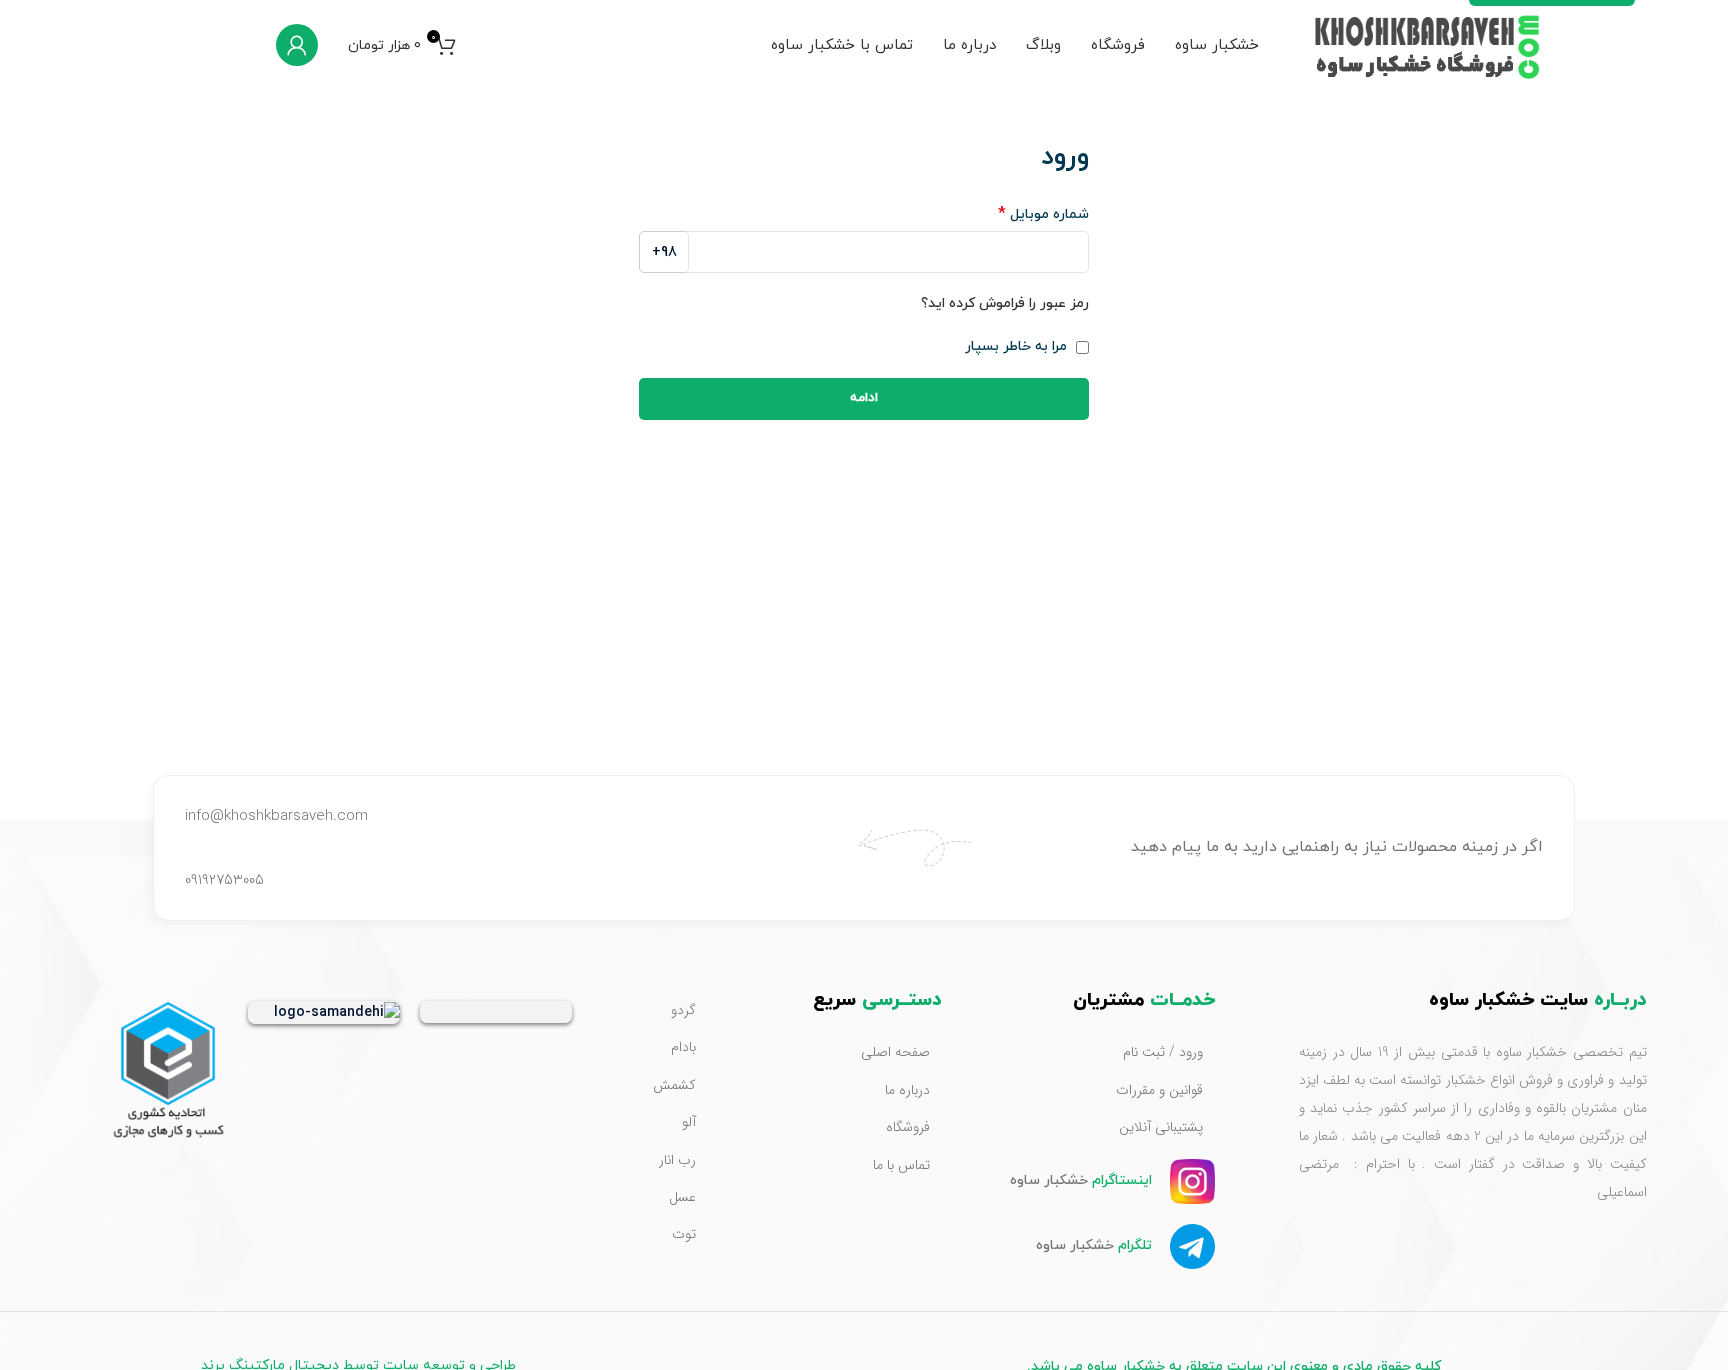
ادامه (864, 398)
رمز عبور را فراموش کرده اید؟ (1005, 303)
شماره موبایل (1043, 214)
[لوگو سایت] (1429, 43)
